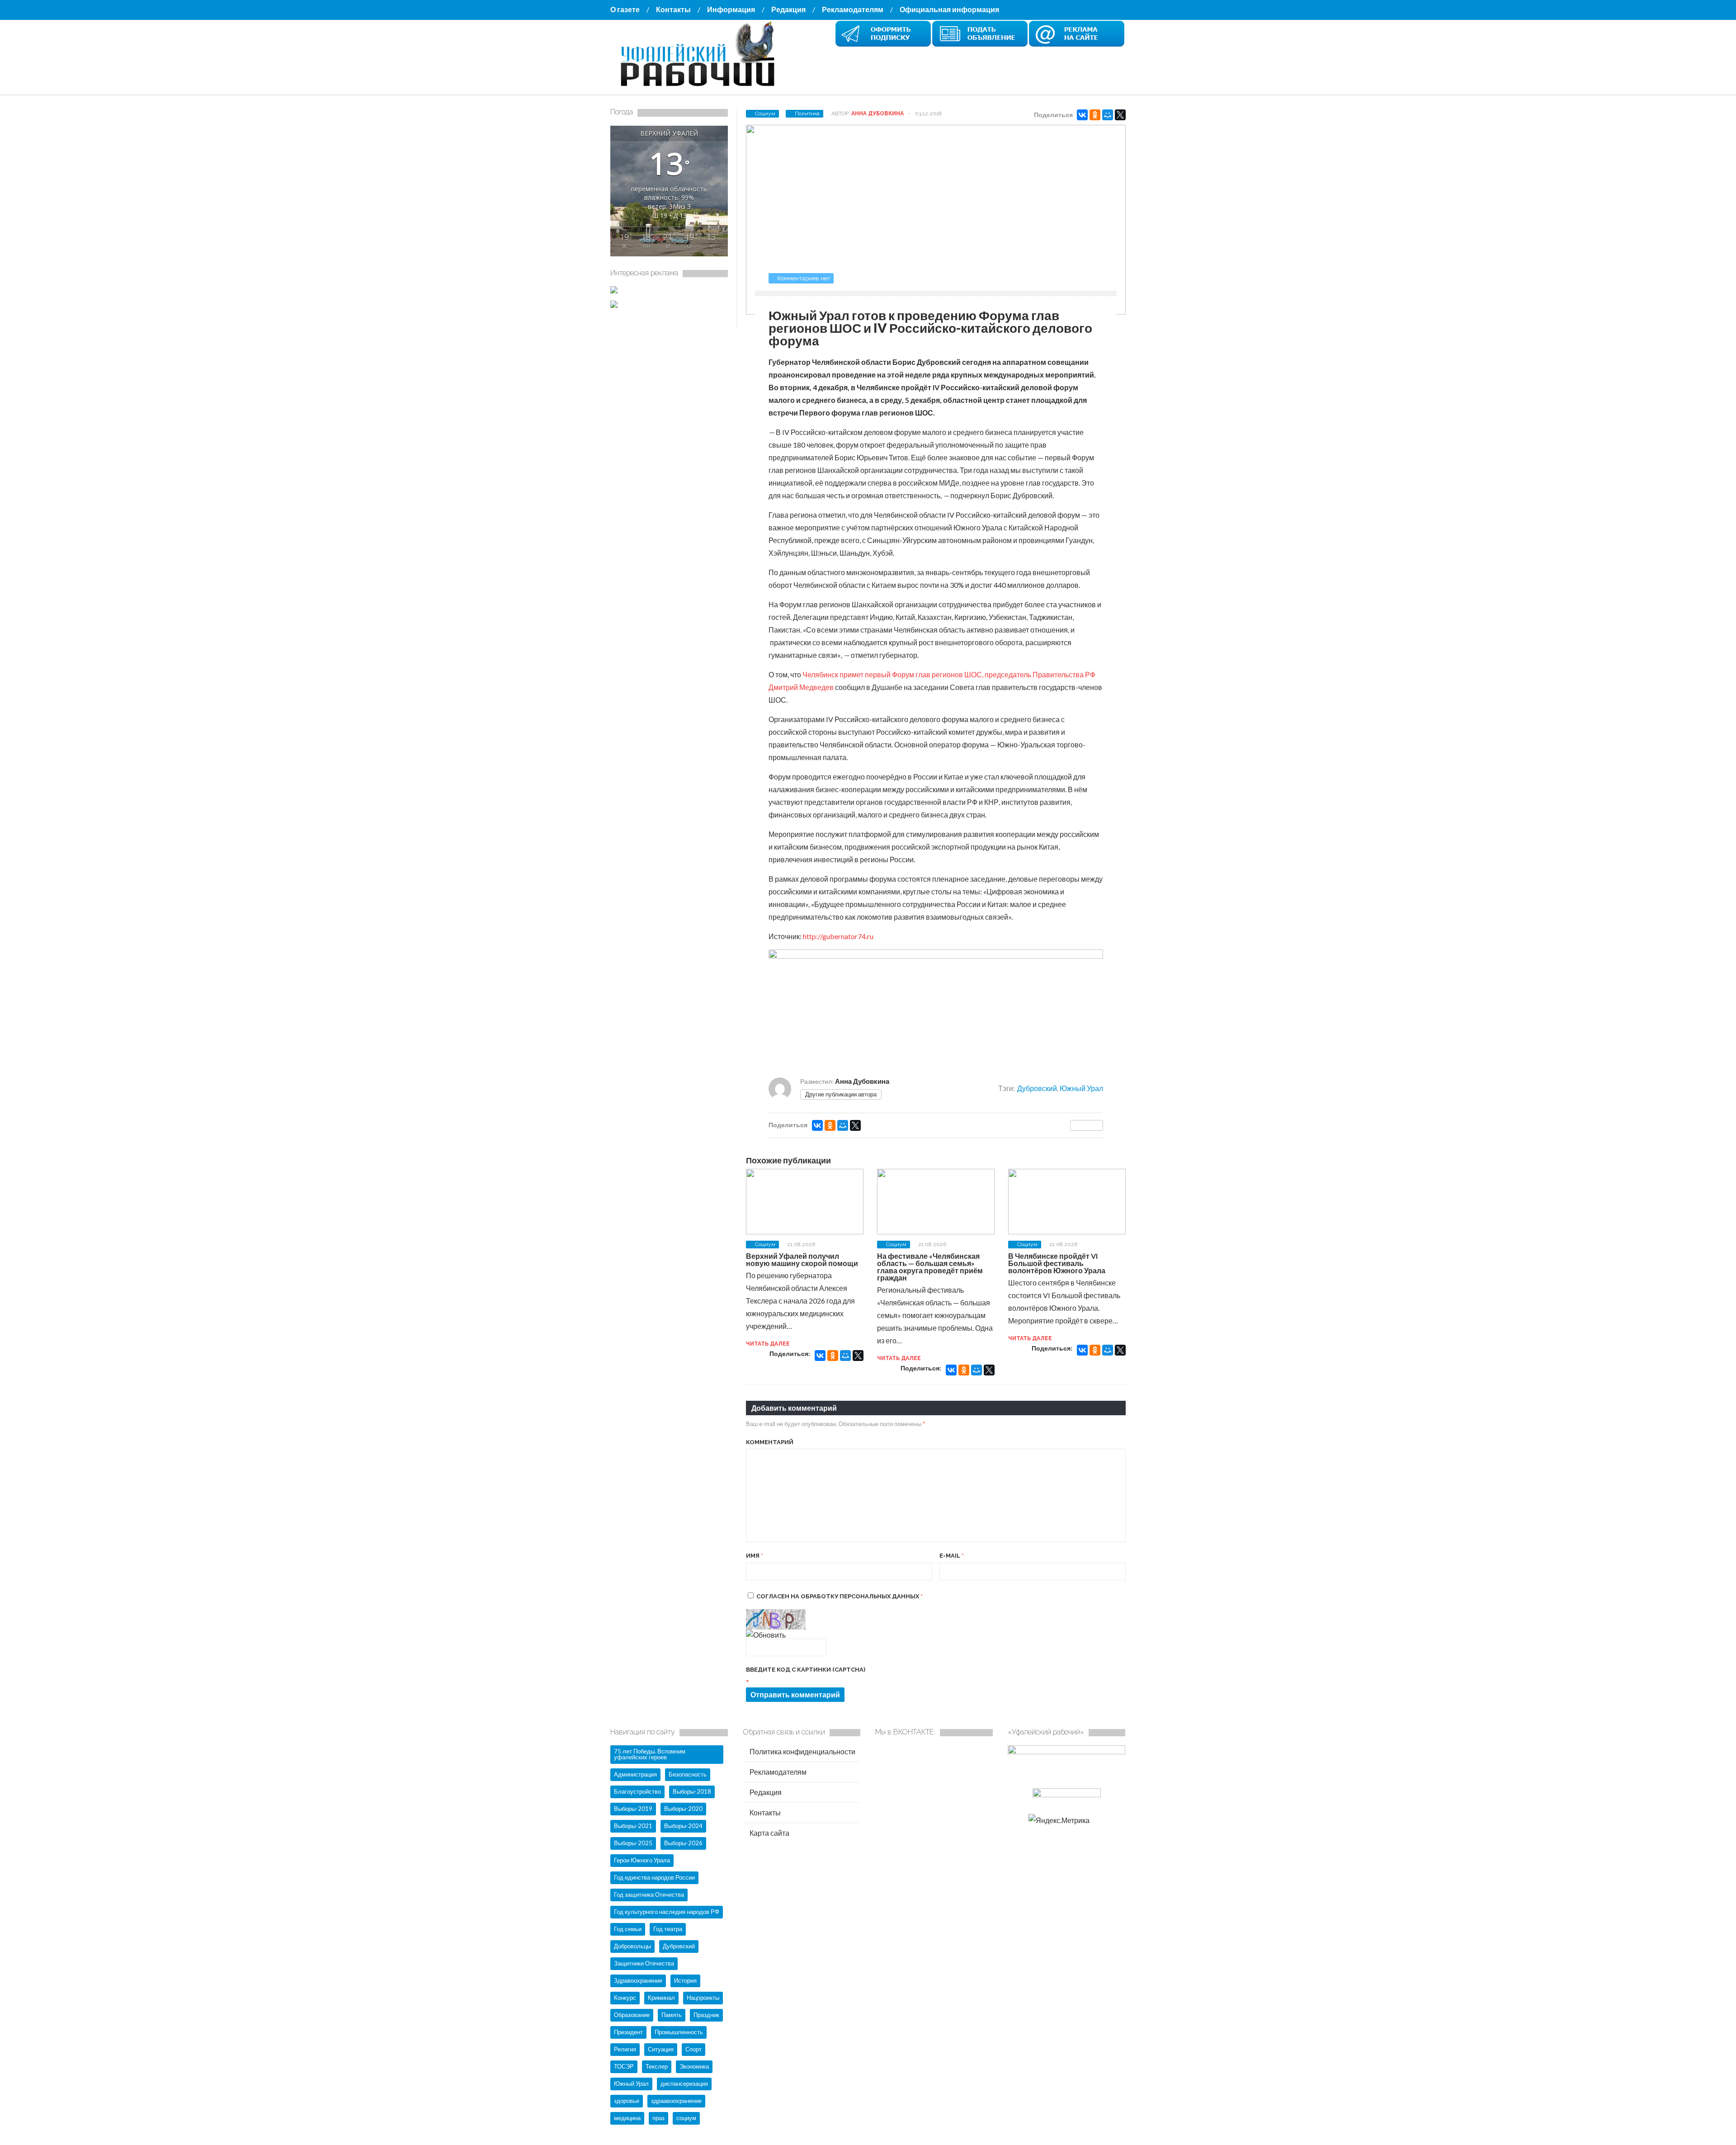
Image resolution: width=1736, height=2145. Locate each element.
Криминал (661, 1998)
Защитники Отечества (644, 1963)
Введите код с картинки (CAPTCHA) (806, 1670)
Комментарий (770, 1442)
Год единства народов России (654, 1877)
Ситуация (661, 2049)
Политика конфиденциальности (802, 1751)
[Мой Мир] (1108, 115)
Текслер (657, 2066)
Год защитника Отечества (649, 1895)
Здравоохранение (638, 1980)
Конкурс (625, 1998)
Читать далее (768, 1344)
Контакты (673, 9)
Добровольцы (632, 1946)
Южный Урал (1081, 1088)
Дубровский (1037, 1088)
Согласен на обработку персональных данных (840, 1596)
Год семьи (628, 1929)
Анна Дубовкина (877, 113)
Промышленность (679, 2032)
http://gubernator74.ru (838, 936)
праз (658, 2118)
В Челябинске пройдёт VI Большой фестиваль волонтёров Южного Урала (1057, 1263)
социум (686, 2118)
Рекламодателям (853, 9)
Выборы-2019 (633, 1809)
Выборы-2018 (692, 1791)
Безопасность (688, 1774)
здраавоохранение (676, 2101)
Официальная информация (949, 9)
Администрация (635, 1774)
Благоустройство (637, 1791)
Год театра (668, 1929)
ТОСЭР (624, 2066)
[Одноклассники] (1095, 115)
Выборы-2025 (633, 1843)
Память (672, 2015)
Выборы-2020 (683, 1809)
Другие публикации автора (841, 1094)
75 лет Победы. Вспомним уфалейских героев (650, 1754)
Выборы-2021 (633, 1826)
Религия (625, 2049)
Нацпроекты (703, 1998)
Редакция (788, 9)
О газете (625, 9)
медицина (627, 2118)
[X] (1120, 115)
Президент (628, 2032)
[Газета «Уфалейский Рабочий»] (701, 87)
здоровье (627, 2101)
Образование (632, 2015)
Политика (807, 113)
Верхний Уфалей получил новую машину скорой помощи (802, 1259)
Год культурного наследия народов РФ (667, 1912)
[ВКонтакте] (1082, 115)
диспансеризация (684, 2084)
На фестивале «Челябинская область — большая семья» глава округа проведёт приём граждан (930, 1267)
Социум (765, 113)
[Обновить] (766, 1635)
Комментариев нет (804, 278)
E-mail (952, 1556)
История (685, 1980)
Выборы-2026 (683, 1843)
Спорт (693, 2049)
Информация (731, 9)
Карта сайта (769, 1833)
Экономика (694, 2066)
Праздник (706, 2015)
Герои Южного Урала (642, 1860)
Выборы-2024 (683, 1826)
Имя (755, 1556)
